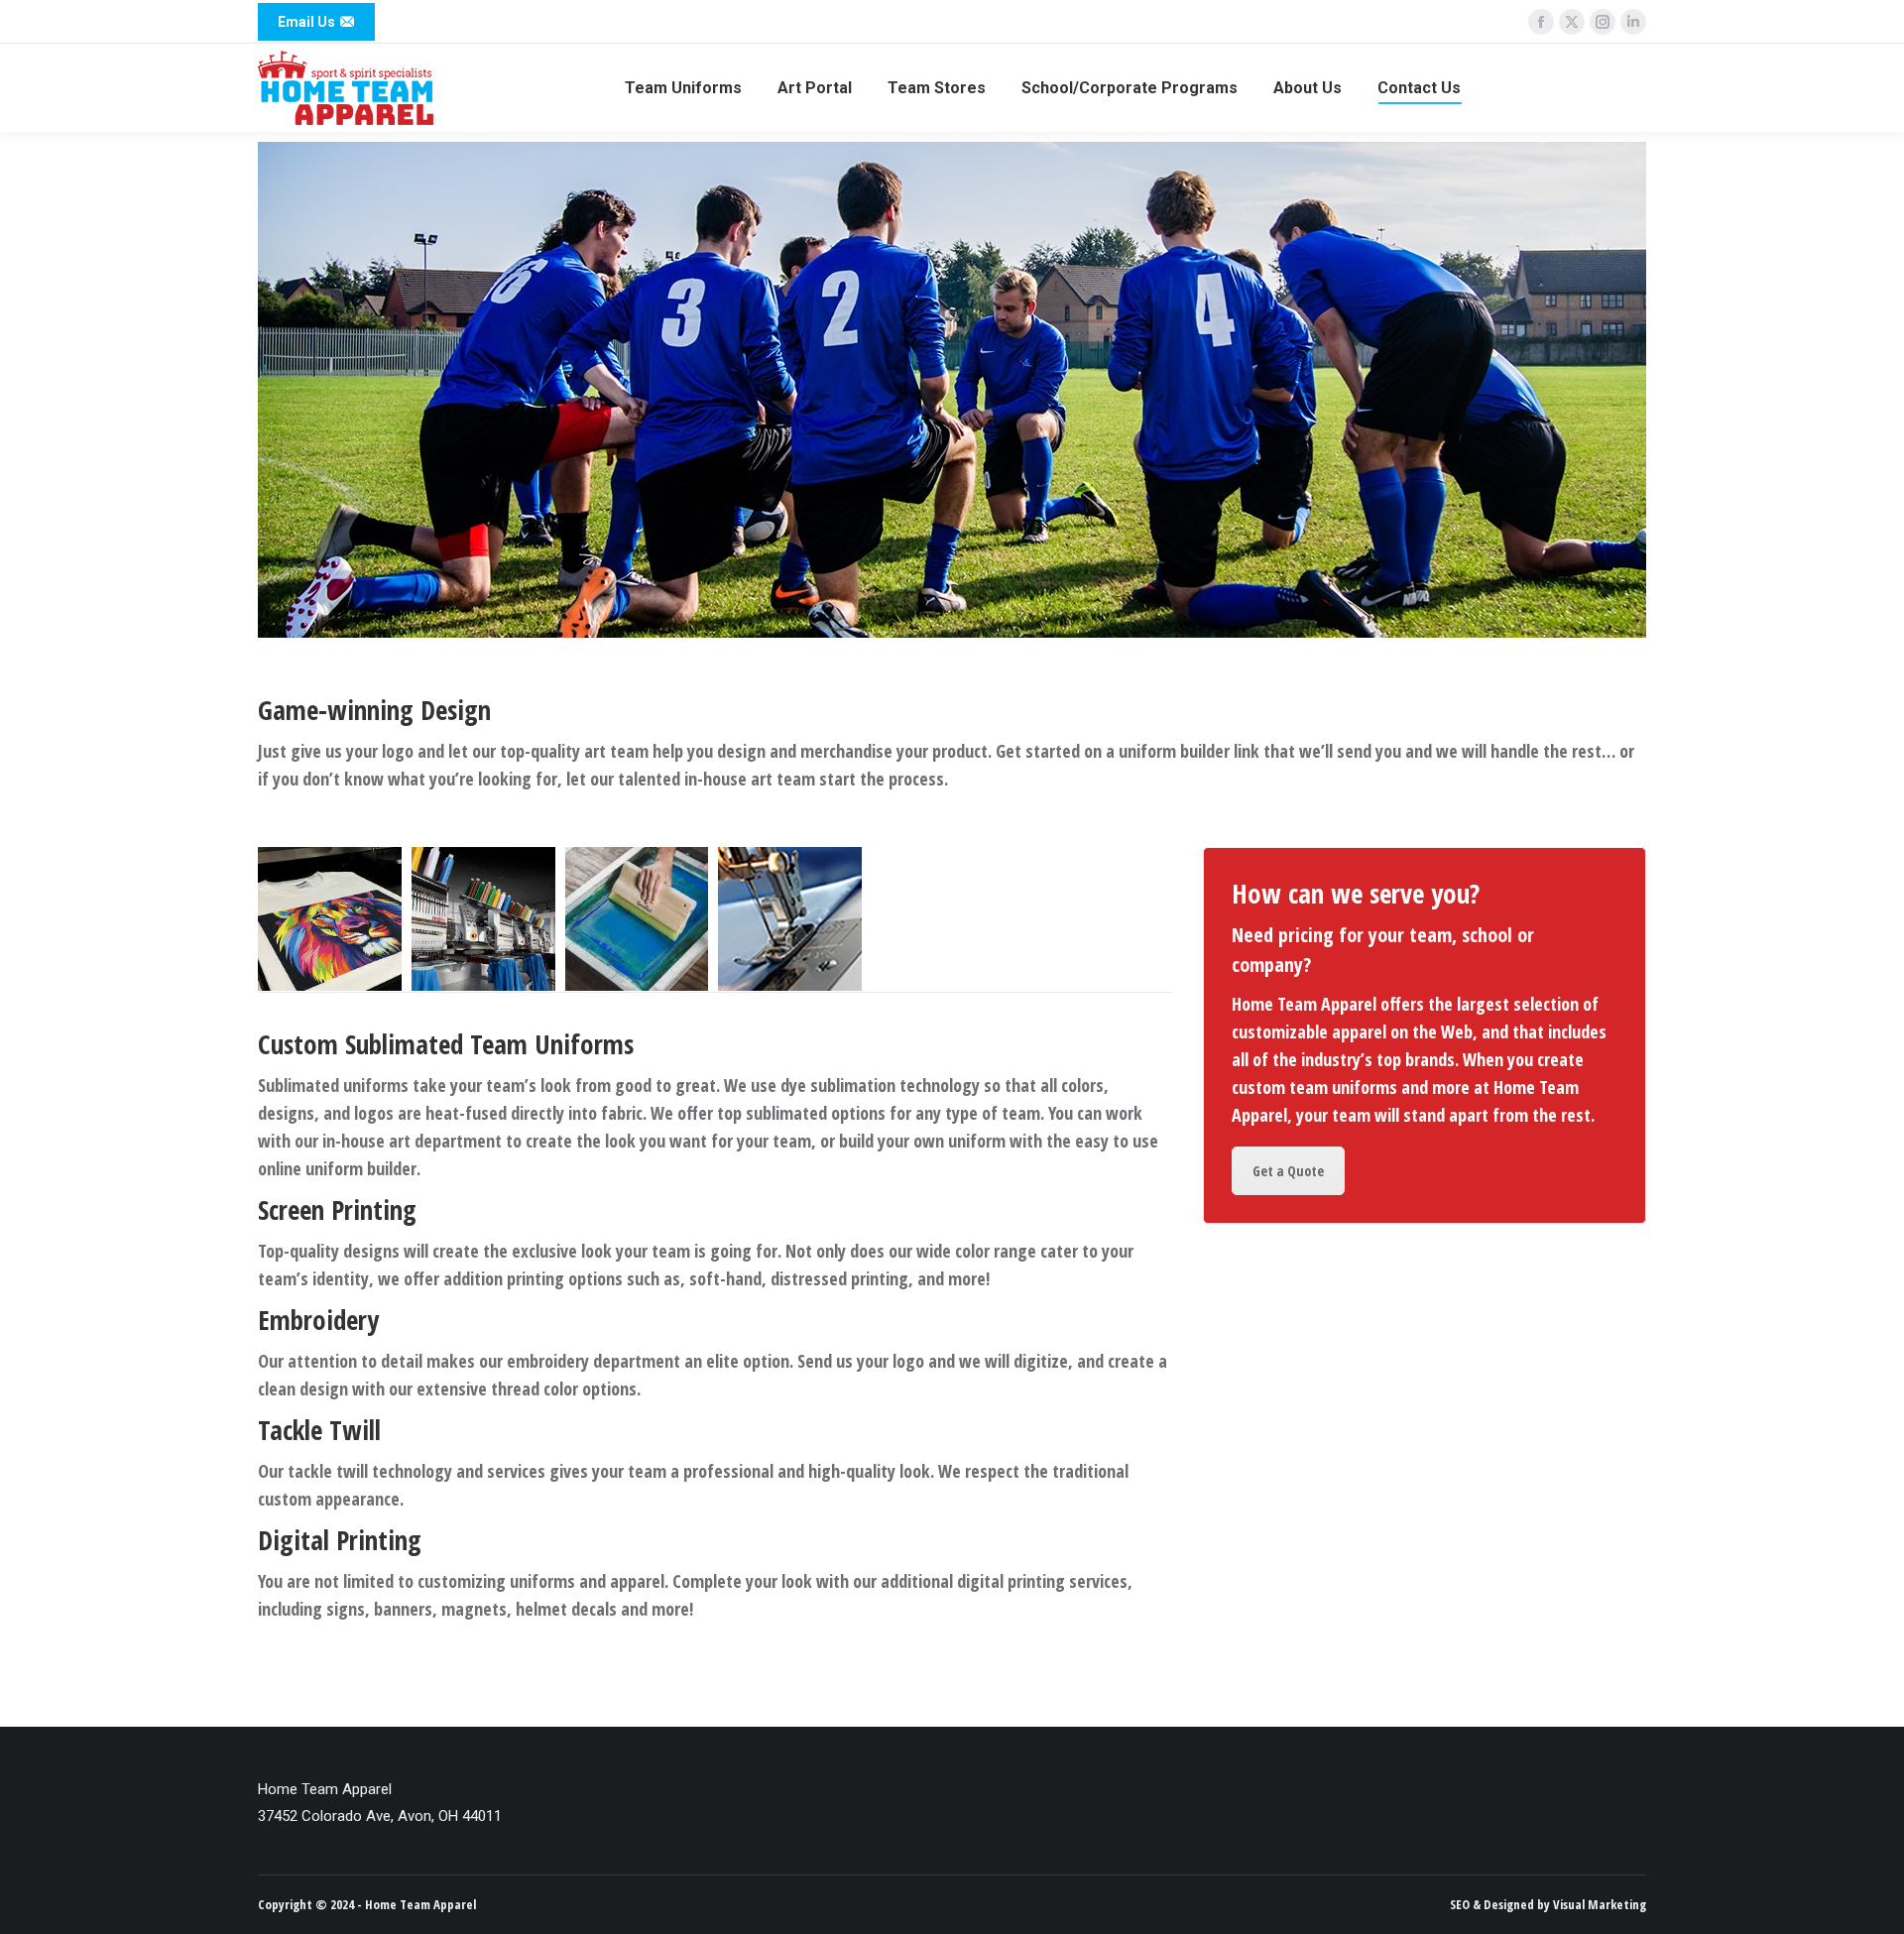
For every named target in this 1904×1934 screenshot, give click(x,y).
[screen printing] (637, 919)
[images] (483, 919)
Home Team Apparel (420, 1904)
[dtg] (330, 919)
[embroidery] (790, 919)
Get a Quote (1288, 1171)
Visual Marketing (1600, 1904)
